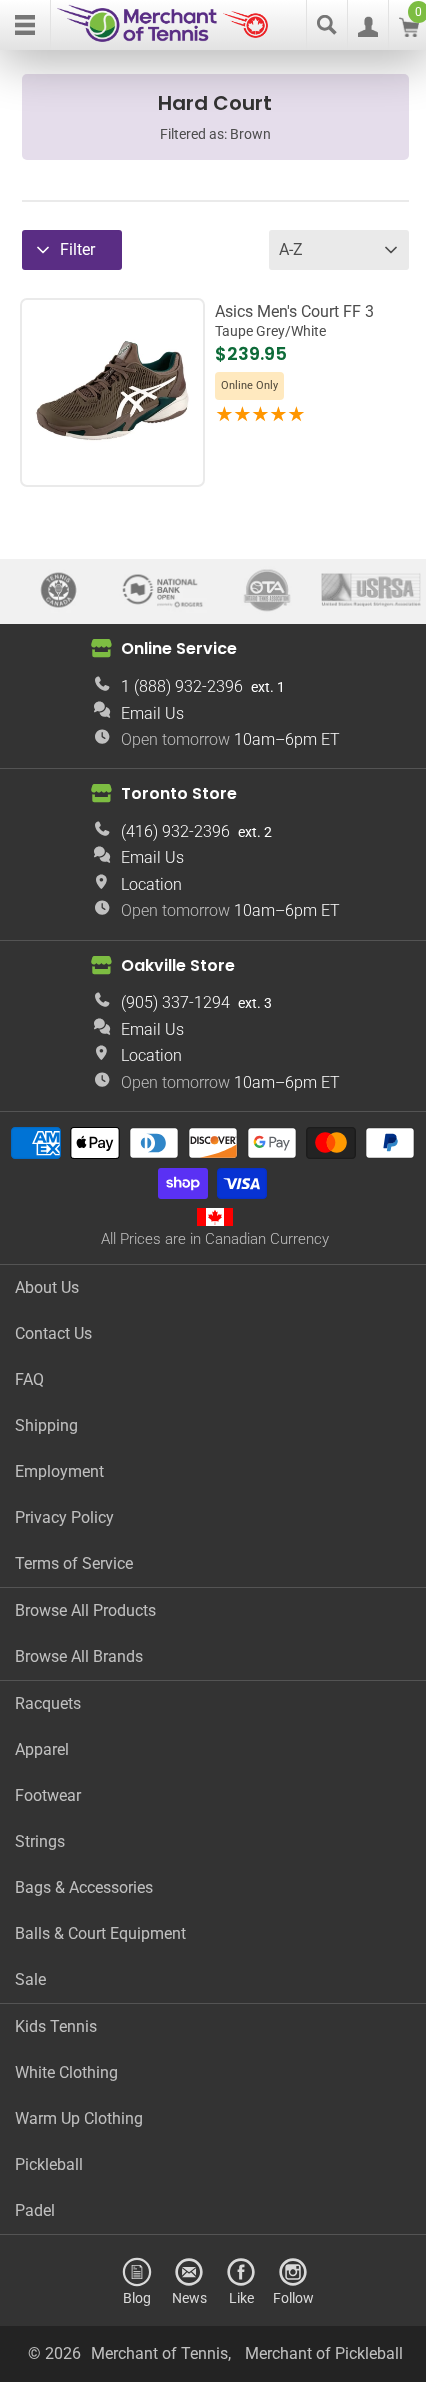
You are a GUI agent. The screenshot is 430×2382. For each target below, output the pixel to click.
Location (151, 884)
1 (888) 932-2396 (182, 686)
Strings (40, 1841)
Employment (59, 1471)
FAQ (29, 1379)
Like (241, 2297)
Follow (293, 2297)
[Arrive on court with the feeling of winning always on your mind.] (112, 464)
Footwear (48, 1795)
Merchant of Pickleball (324, 2353)
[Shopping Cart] (409, 31)
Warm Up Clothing (79, 2118)
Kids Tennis (56, 2026)
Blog (137, 2297)
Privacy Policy (64, 1517)
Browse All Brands (79, 1656)
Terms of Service (74, 1563)
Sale (30, 1979)
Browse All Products (85, 1610)
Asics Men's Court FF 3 (294, 320)
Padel (35, 2210)
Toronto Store (179, 793)
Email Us (152, 713)
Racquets (48, 1703)
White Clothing (66, 2072)
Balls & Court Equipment (100, 1933)
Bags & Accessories (84, 1887)
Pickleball (49, 2164)
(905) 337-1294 (175, 1002)
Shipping (46, 1425)
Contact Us (53, 1333)
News (189, 2297)
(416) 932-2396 (175, 831)
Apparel (42, 1749)
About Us (47, 1287)
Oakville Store (178, 965)
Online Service (179, 648)
